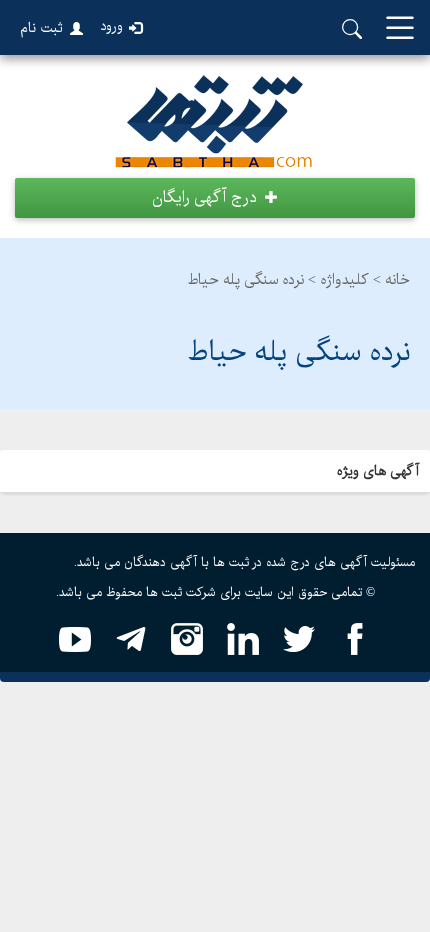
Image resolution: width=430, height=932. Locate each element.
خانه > (391, 280)
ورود (111, 26)
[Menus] (400, 29)
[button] (215, 198)
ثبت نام (41, 28)
